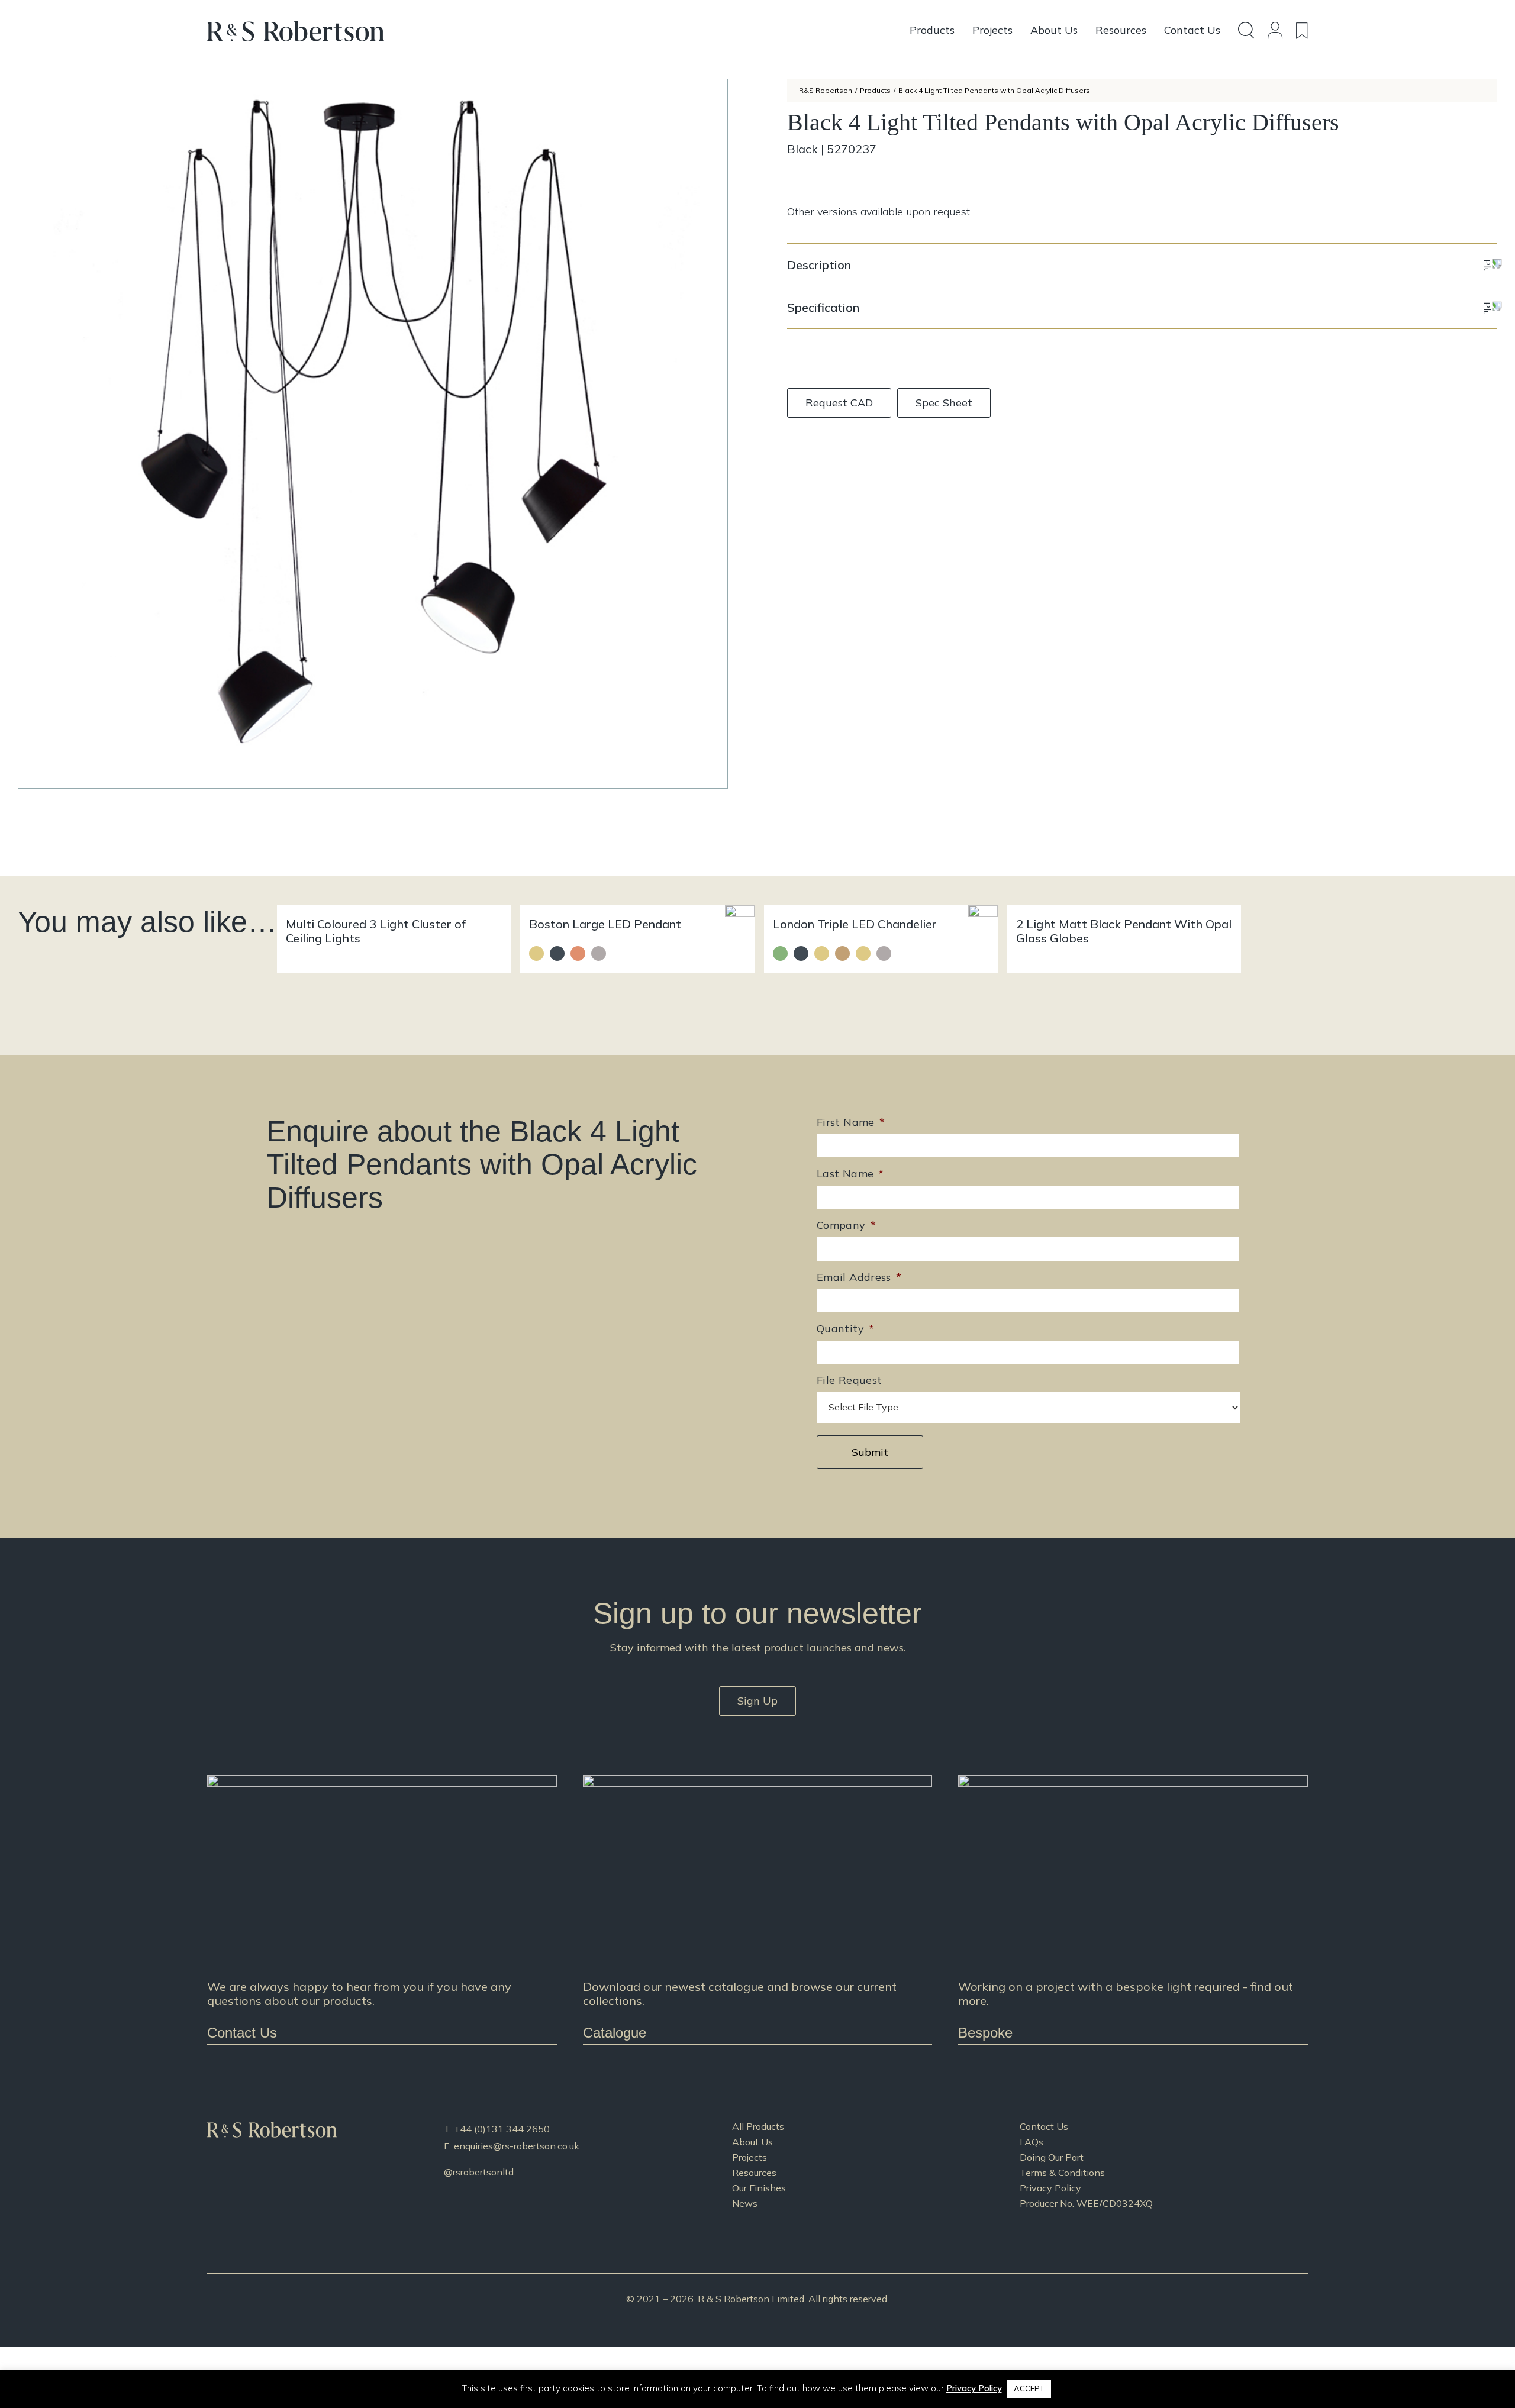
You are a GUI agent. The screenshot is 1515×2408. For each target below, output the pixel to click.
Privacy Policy (1050, 2188)
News (745, 2203)
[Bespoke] (1133, 1910)
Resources (754, 2173)
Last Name (850, 1174)
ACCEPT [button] (1029, 2388)
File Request (849, 1380)
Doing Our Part (1052, 2157)
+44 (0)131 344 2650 (502, 2129)
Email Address (859, 1277)
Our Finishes (759, 2188)
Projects (750, 2157)
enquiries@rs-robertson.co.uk (517, 2146)
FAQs (1032, 2142)
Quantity (845, 1329)
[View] (758, 1910)
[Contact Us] (382, 1910)
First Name (851, 1122)
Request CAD (839, 403)
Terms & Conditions (1062, 2173)
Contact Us (1044, 2126)
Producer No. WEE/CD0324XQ (1086, 2203)
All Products (758, 2126)
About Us (752, 2142)
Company (846, 1225)
